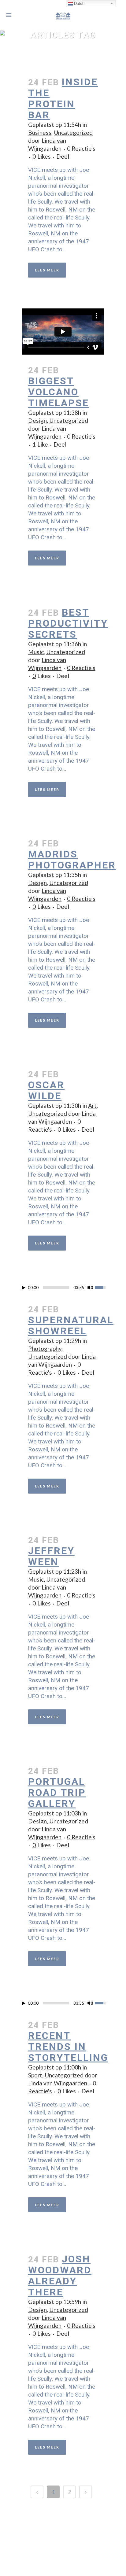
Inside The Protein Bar (63, 98)
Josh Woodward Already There (60, 2276)
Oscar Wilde (46, 1090)
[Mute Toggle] (90, 1288)
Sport (35, 2075)
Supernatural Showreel (71, 1325)
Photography (45, 1349)
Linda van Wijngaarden (58, 2083)
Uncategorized (73, 133)
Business (40, 133)
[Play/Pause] (24, 1288)
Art (92, 1106)
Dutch (79, 4)
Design (37, 420)
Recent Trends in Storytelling (68, 2047)
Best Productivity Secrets (68, 623)
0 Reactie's (81, 148)
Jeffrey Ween (51, 1556)
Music (36, 652)
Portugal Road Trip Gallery (57, 1793)
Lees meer (47, 270)
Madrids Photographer (72, 860)
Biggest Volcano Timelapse (59, 392)
